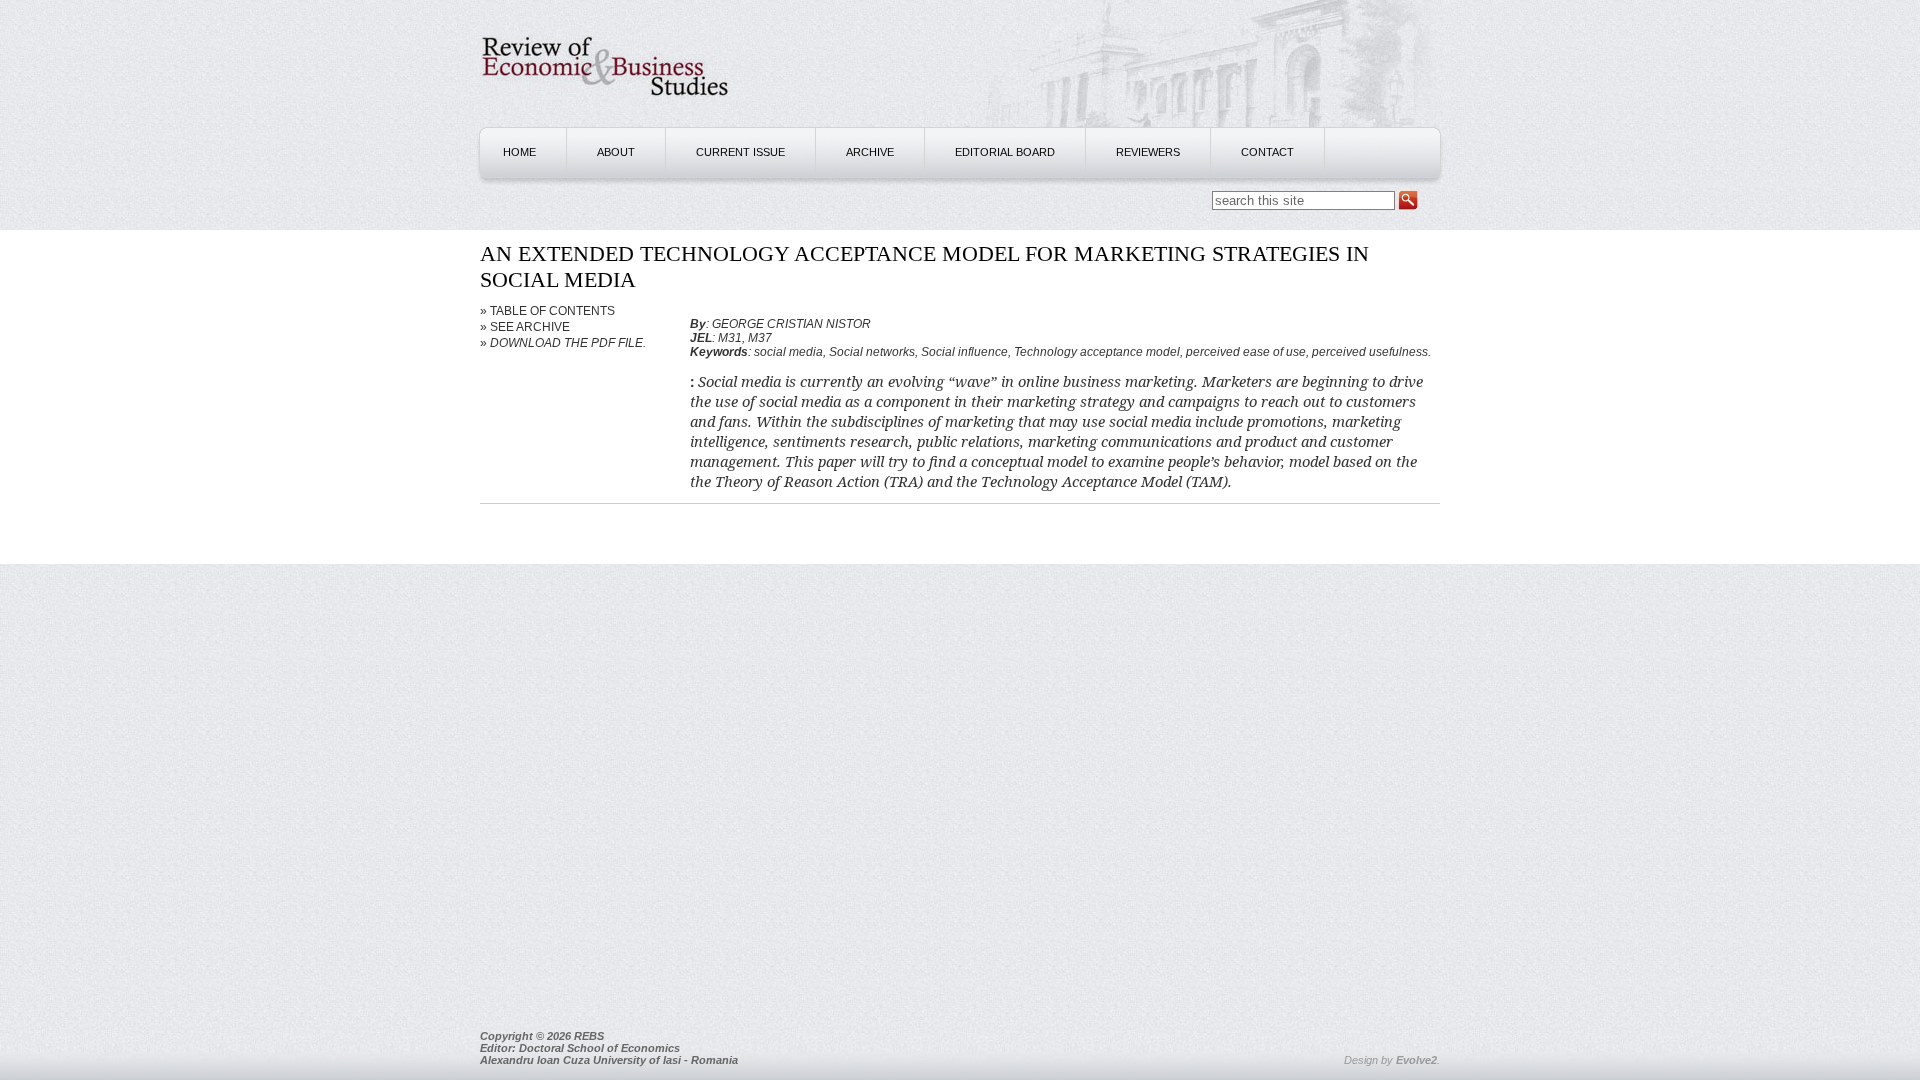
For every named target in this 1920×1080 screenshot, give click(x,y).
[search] (1408, 201)
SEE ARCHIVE (530, 327)
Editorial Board (1005, 152)
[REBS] (605, 106)
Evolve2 (1416, 1060)
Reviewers (1148, 152)
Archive (870, 152)
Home (519, 152)
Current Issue (740, 152)
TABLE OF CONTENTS (552, 311)
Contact (1267, 152)
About (616, 152)
